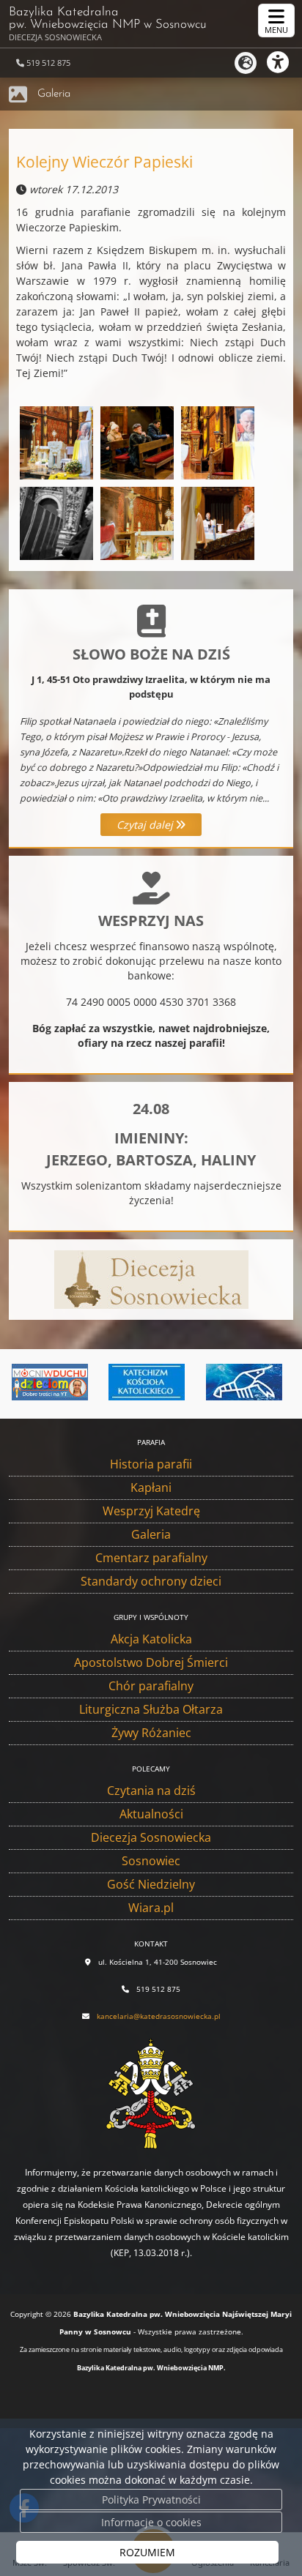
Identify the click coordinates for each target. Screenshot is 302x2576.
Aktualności (151, 1814)
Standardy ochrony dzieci (151, 1581)
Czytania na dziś (151, 1791)
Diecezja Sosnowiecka (151, 1837)
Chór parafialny (151, 1686)
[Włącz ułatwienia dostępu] (284, 62)
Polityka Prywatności (151, 2500)
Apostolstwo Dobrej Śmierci (151, 1662)
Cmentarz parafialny (151, 1558)
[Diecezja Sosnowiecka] (151, 1278)
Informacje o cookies (151, 2522)
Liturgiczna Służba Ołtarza (151, 1709)
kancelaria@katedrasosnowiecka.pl (159, 2016)
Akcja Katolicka (151, 1639)
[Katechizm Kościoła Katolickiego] (144, 1382)
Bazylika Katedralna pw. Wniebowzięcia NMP (108, 24)
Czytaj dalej (146, 825)
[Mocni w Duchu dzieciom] (48, 1382)
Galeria (54, 94)
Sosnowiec (151, 1861)
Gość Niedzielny (151, 1884)
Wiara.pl (151, 1908)
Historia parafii (151, 1464)
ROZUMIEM (147, 2552)
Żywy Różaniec (151, 1733)
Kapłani (151, 1487)
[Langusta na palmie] (242, 1382)
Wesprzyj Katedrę (151, 1511)
